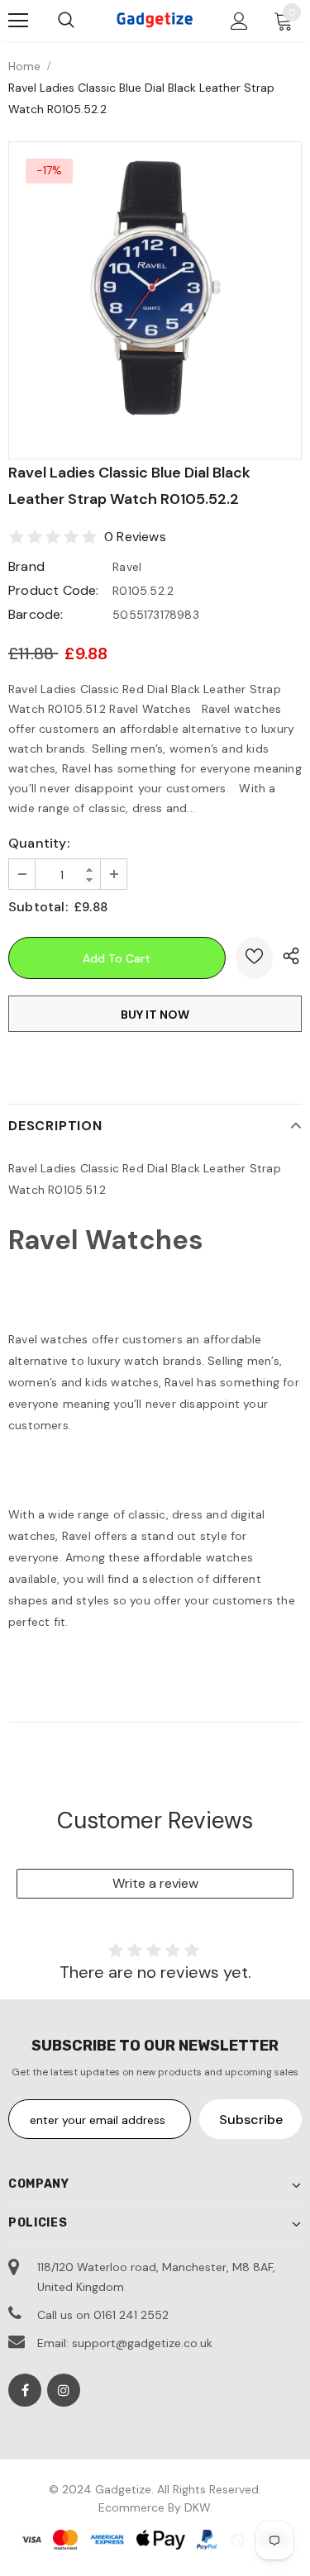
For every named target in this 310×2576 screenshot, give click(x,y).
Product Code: (54, 590)
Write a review (155, 1883)
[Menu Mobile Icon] (18, 21)
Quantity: (39, 843)
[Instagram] (64, 2390)
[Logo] (155, 20)
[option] (155, 288)
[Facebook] (25, 2390)
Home (24, 66)
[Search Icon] (66, 21)
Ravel (127, 567)
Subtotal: (38, 907)
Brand (26, 566)
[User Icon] (239, 21)
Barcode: (36, 614)
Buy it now (155, 1015)
